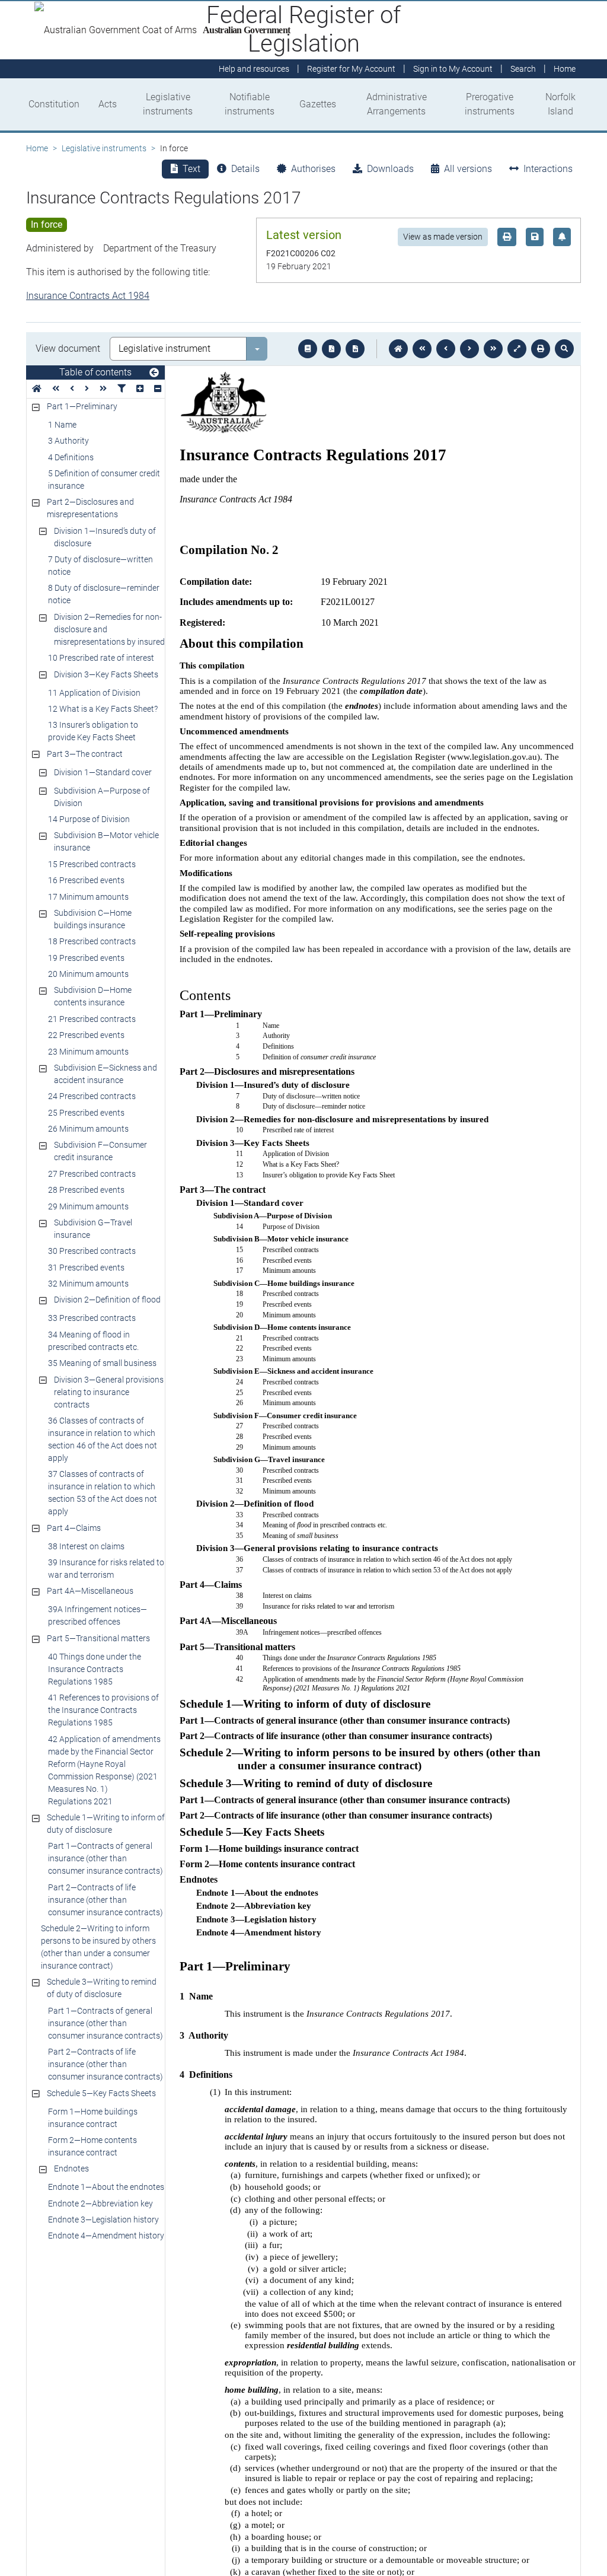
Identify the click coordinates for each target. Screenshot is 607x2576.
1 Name (62, 425)
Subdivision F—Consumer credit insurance (100, 1151)
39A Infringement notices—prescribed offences (98, 1615)
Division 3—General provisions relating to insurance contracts (109, 1392)
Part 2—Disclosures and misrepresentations (90, 508)
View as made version (443, 237)
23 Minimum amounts (88, 1052)
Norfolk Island (560, 104)
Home (37, 148)
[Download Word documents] (355, 349)
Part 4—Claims (74, 1528)
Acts (108, 104)
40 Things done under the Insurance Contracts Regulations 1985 (95, 1669)
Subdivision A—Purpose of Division (102, 797)
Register (351, 69)
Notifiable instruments (250, 104)
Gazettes (318, 104)
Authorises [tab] (313, 169)
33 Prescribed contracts (92, 1318)
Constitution (54, 104)
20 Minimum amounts (88, 974)
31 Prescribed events (86, 1268)
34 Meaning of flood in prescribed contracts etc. (93, 1341)
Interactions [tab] (548, 169)
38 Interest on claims (86, 1546)
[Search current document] (564, 349)
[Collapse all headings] (158, 389)
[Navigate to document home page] (37, 389)
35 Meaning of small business (102, 1363)
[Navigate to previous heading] (72, 389)
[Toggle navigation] (154, 373)
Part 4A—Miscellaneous (90, 1591)
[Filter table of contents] (122, 389)
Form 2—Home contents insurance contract (92, 2146)
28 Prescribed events (86, 1190)
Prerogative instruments (490, 104)
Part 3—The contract (85, 754)
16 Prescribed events (86, 880)
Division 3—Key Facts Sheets (106, 674)
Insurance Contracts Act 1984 (88, 296)
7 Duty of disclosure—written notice (100, 566)
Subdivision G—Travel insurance (93, 1229)
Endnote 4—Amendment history (106, 2236)
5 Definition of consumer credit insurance (104, 480)
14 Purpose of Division (89, 819)
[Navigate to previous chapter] (422, 349)
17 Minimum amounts (88, 897)
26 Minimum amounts (88, 1129)
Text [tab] (191, 169)
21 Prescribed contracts (92, 1019)
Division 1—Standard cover (103, 772)
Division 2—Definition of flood (107, 1300)
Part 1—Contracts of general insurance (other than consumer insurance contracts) (106, 1858)
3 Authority (68, 441)
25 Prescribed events (86, 1113)
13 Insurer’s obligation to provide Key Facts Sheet (93, 731)
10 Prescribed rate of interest (101, 658)
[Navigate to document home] (398, 349)
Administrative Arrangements (397, 104)
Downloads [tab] (390, 169)
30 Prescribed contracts (92, 1251)
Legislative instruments (168, 104)
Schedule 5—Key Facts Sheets (101, 2093)
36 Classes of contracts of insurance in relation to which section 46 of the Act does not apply (103, 1439)
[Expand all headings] (140, 389)
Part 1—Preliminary (82, 406)
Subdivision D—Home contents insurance (93, 996)
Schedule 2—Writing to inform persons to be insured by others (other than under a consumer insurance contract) (98, 1947)
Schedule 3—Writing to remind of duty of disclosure (102, 1988)
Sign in (453, 69)
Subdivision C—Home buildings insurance (93, 919)
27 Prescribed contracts (92, 1174)
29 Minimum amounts (88, 1206)
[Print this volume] (541, 349)
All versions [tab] (468, 169)
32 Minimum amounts (88, 1284)
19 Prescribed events (86, 958)
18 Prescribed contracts (92, 941)
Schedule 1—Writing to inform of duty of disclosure (106, 1824)
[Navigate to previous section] (446, 349)
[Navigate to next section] (469, 349)
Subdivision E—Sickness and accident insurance (106, 1074)
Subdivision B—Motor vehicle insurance (106, 841)
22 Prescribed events (86, 1035)
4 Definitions (71, 457)
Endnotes (71, 2169)
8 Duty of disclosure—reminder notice (104, 594)
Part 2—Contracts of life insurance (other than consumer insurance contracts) (106, 1900)
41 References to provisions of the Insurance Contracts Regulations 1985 (103, 1710)
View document (68, 348)
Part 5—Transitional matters (98, 1638)
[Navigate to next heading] (87, 389)
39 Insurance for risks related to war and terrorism (106, 1569)
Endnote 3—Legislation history (103, 2220)
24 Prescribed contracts (92, 1096)
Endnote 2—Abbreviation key (100, 2204)
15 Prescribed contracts (92, 864)
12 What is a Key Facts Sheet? (103, 709)
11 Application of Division (94, 693)
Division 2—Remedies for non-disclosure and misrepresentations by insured (109, 629)
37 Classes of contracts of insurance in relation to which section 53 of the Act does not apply (103, 1493)
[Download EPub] (308, 349)
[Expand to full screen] (517, 349)
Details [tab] (245, 169)
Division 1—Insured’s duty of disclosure (105, 537)
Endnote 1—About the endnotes (106, 2187)
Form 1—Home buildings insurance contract (93, 2118)
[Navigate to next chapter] (493, 349)
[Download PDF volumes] (331, 349)
